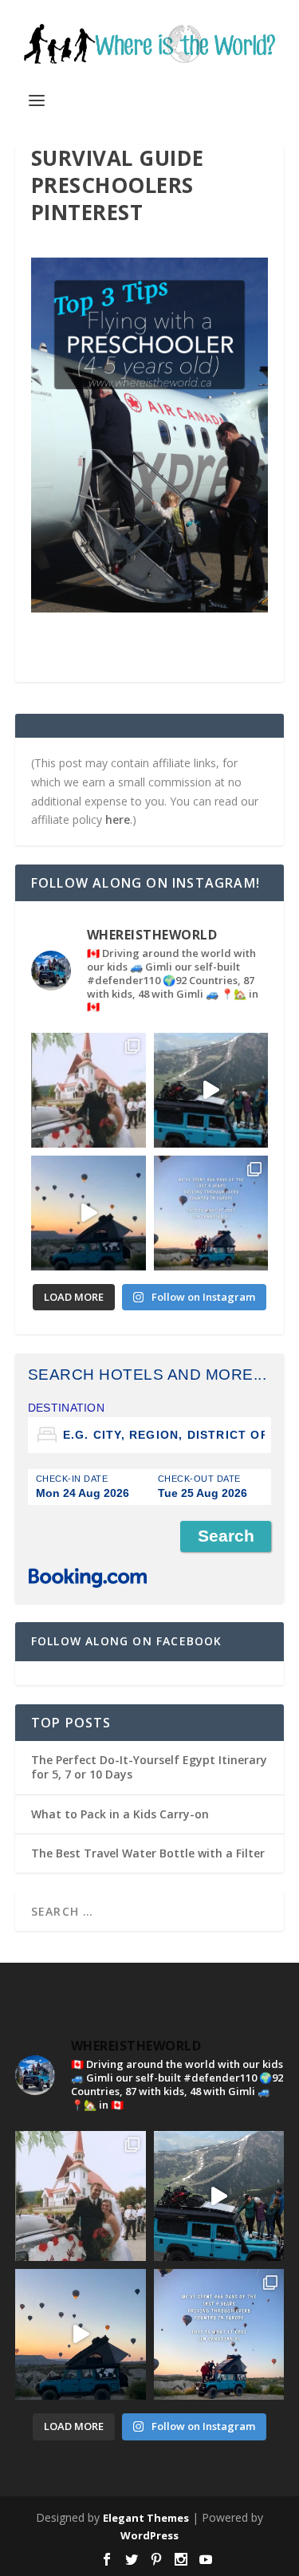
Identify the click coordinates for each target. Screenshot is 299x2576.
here (118, 819)
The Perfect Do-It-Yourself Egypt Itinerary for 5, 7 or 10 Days (149, 1767)
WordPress (149, 2535)
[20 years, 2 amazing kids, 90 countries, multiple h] (89, 1090)
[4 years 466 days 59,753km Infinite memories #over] (89, 1213)
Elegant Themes (146, 2518)
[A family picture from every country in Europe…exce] (211, 1090)
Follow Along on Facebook (127, 1641)
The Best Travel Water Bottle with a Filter (148, 1853)
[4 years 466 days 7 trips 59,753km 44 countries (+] (211, 1213)
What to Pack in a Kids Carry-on (120, 1814)
